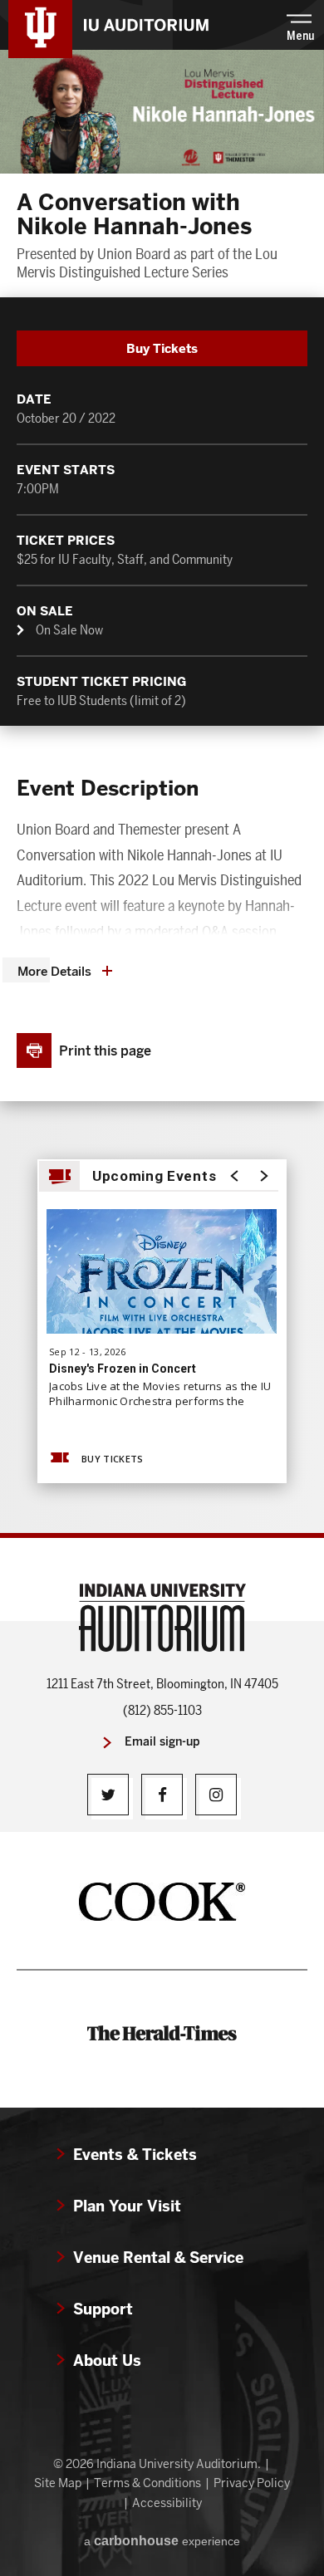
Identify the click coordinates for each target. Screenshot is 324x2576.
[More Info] (162, 1286)
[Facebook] (162, 1795)
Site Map (58, 2483)
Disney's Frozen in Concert (123, 1369)
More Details (54, 972)
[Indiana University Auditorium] (40, 27)
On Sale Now (69, 630)
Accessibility (167, 2503)
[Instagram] (216, 1795)
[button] (301, 25)
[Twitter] (108, 1795)
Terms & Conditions (147, 2483)
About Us (107, 2361)
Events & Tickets (135, 2155)
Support (103, 2309)
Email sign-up (162, 1742)
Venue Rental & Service (158, 2258)
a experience (162, 2541)
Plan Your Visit (127, 2206)
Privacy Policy (252, 2483)
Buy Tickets (162, 348)
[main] (162, 791)
